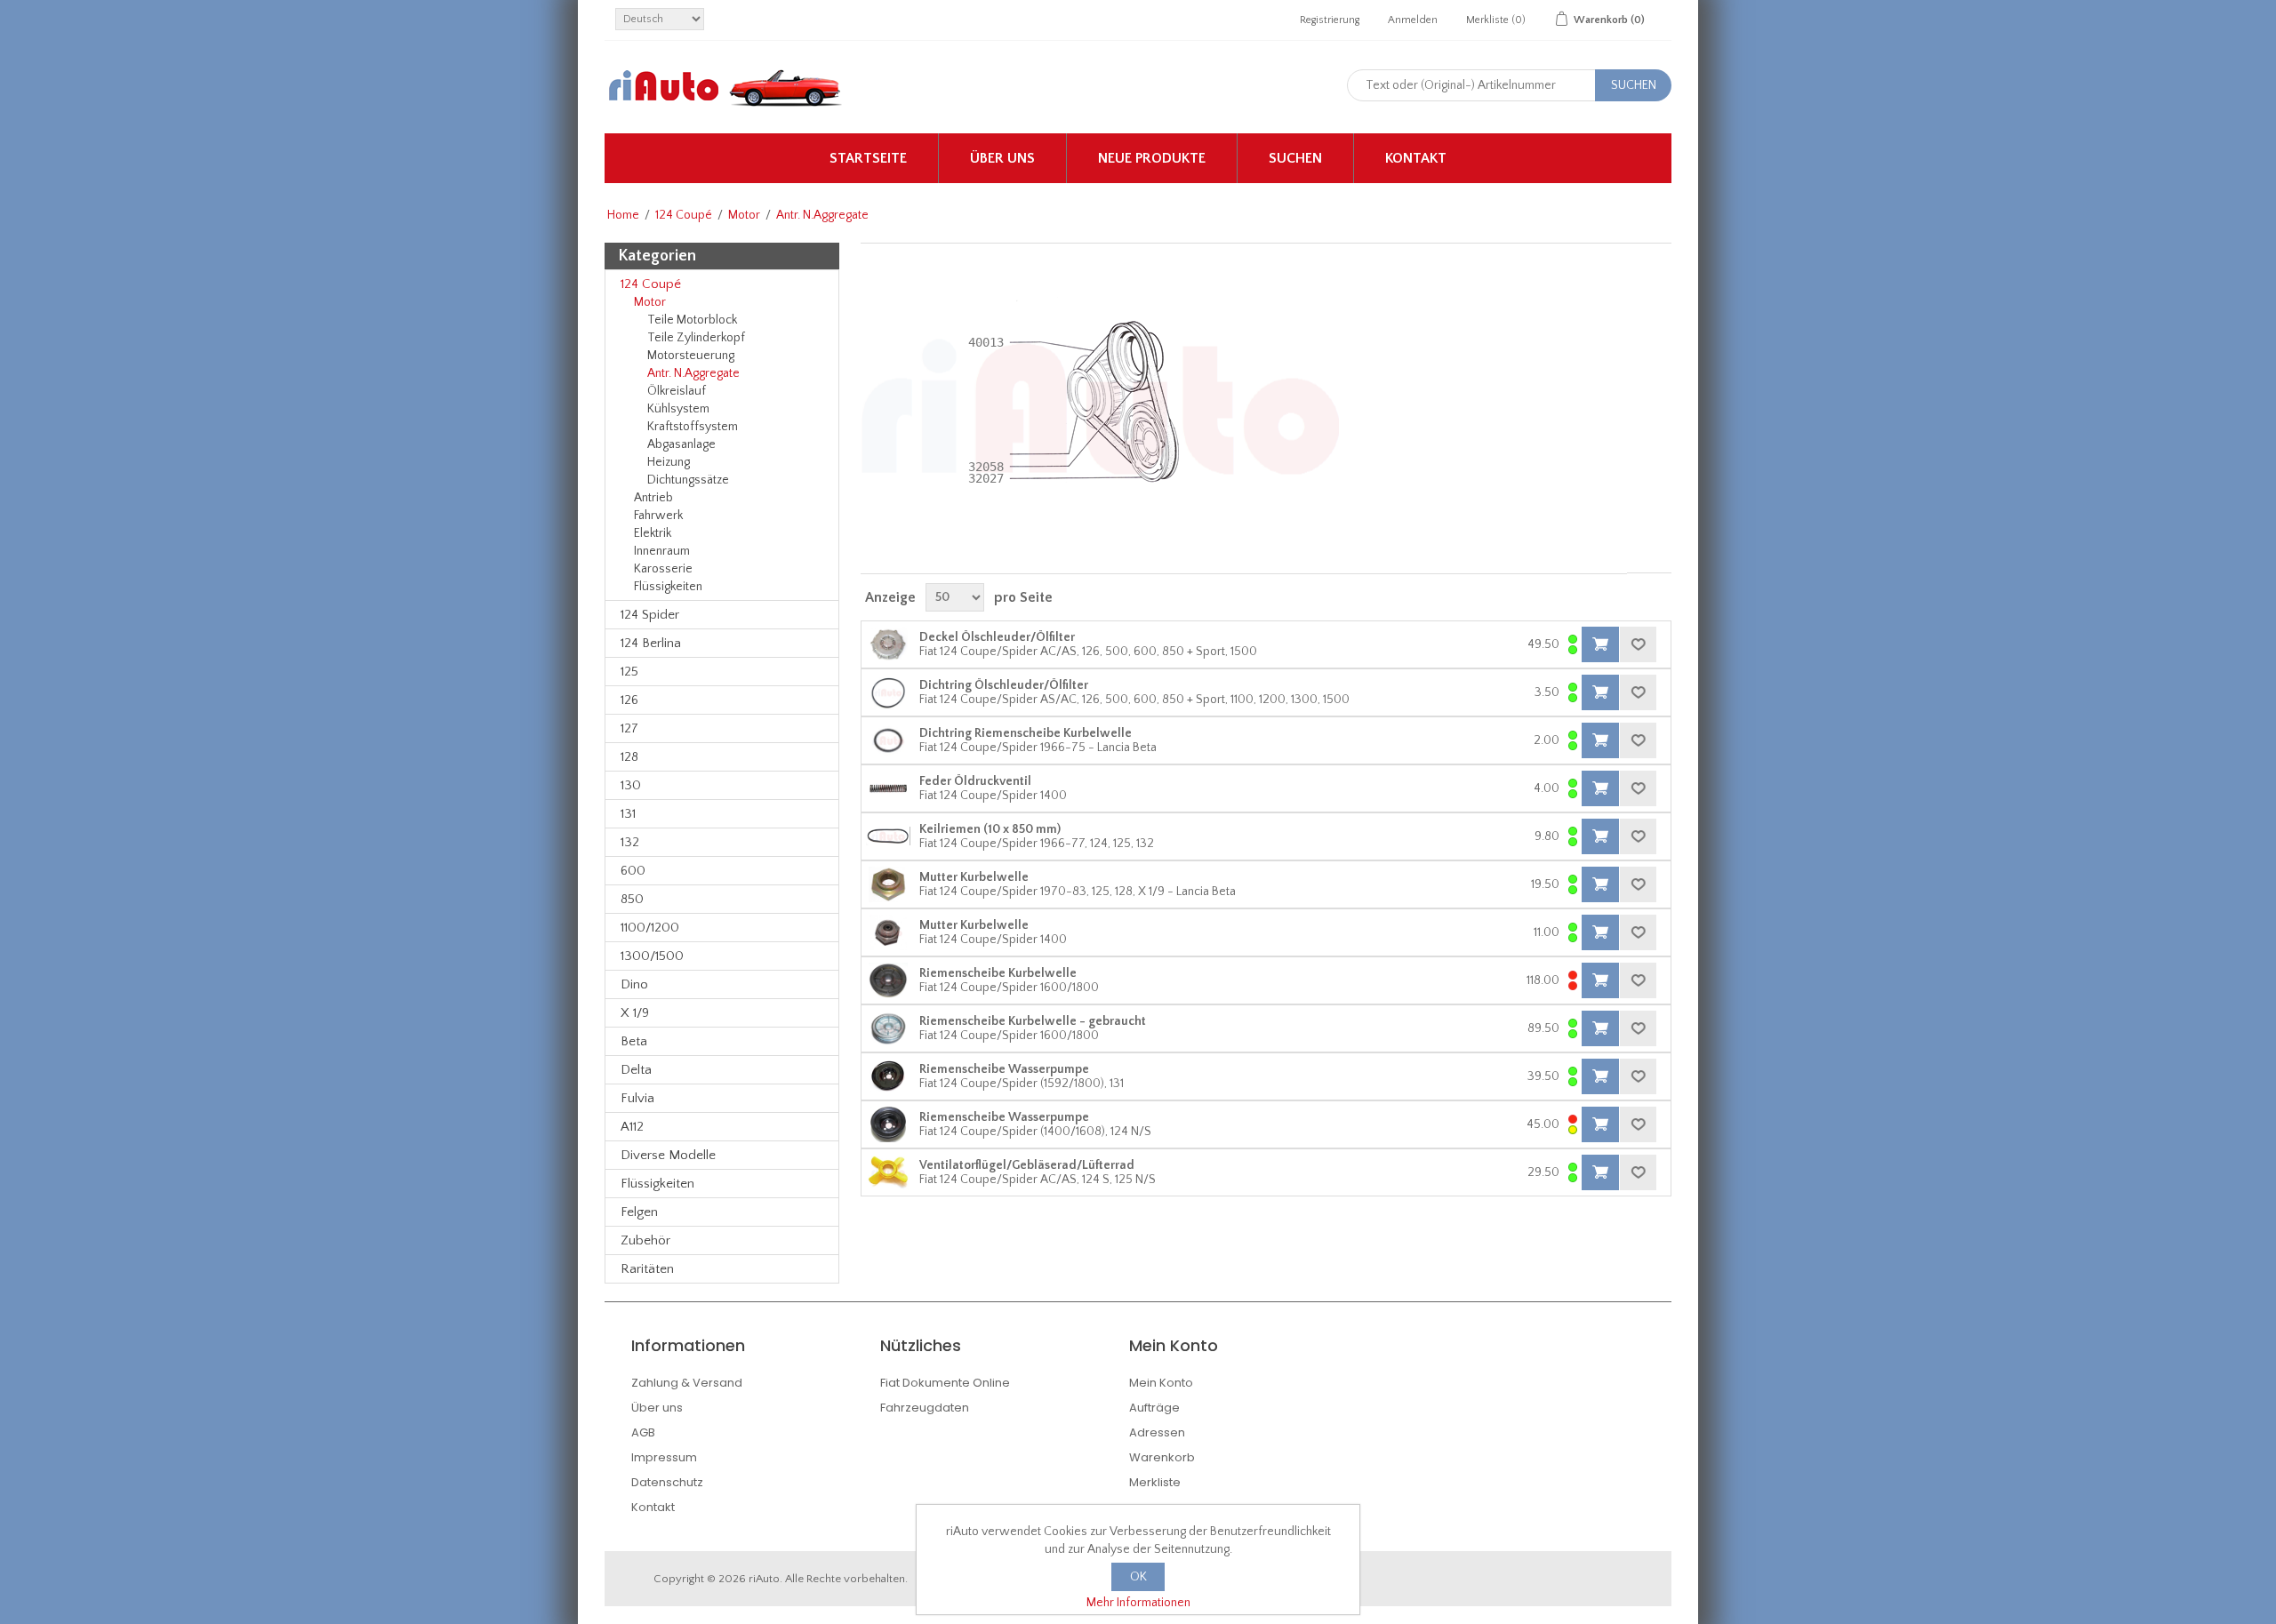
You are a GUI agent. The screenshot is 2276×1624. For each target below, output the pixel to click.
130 (631, 785)
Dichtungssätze (688, 480)
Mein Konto (1161, 1383)
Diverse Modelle (668, 1155)
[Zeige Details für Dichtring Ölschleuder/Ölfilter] (888, 692)
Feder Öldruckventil (975, 781)
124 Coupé (684, 215)
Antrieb (653, 498)
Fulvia (637, 1098)
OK (1138, 1577)
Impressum (664, 1457)
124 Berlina (651, 643)
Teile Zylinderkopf (696, 338)
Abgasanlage (681, 444)
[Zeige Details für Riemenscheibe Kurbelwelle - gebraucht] (888, 1028)
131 (628, 814)
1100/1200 (650, 928)
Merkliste (1155, 1482)
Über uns (1002, 158)
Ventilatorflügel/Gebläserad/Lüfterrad (1027, 1165)
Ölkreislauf (677, 391)
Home (623, 215)
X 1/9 (635, 1013)
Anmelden (1413, 20)
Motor (744, 215)
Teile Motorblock (692, 320)
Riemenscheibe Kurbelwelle (998, 973)
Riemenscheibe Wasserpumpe (1004, 1069)
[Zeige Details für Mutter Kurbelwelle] (888, 884)
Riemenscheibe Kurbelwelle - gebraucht (1033, 1021)
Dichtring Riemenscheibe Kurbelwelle (1026, 733)
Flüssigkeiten (668, 587)
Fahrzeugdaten (925, 1408)
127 (629, 728)
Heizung (669, 462)
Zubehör (645, 1240)
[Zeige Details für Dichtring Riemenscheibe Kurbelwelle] (888, 740)
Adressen (1157, 1432)
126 (629, 700)
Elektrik (653, 533)
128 (629, 757)
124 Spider (650, 615)
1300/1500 (652, 956)
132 (630, 842)
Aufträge (1154, 1408)
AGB (643, 1432)
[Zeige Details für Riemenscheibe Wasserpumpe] (888, 1076)
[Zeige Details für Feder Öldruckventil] (888, 788)
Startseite (868, 158)
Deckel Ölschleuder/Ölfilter (997, 637)
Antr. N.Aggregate (693, 373)
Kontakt (1416, 158)
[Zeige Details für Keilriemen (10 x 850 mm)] (888, 836)
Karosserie (663, 569)
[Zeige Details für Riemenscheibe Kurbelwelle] (888, 980)
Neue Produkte (1152, 158)
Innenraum (662, 551)
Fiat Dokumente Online (945, 1383)
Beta (634, 1041)
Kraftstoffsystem (693, 427)
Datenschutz (667, 1482)
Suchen (1295, 158)
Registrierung (1330, 20)
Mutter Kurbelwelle (974, 877)
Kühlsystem (678, 409)
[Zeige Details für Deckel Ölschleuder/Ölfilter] (888, 644)
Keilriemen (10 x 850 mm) (990, 829)
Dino (634, 984)
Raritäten (647, 1269)
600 (633, 871)
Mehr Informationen (1138, 1603)
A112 (632, 1127)
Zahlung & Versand (687, 1383)
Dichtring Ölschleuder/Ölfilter (1004, 685)
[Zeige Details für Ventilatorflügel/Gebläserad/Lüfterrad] (888, 1172)
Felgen (639, 1212)
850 (632, 899)
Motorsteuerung (691, 356)
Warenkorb (1162, 1457)
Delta (636, 1070)
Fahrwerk (658, 516)
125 (629, 672)
